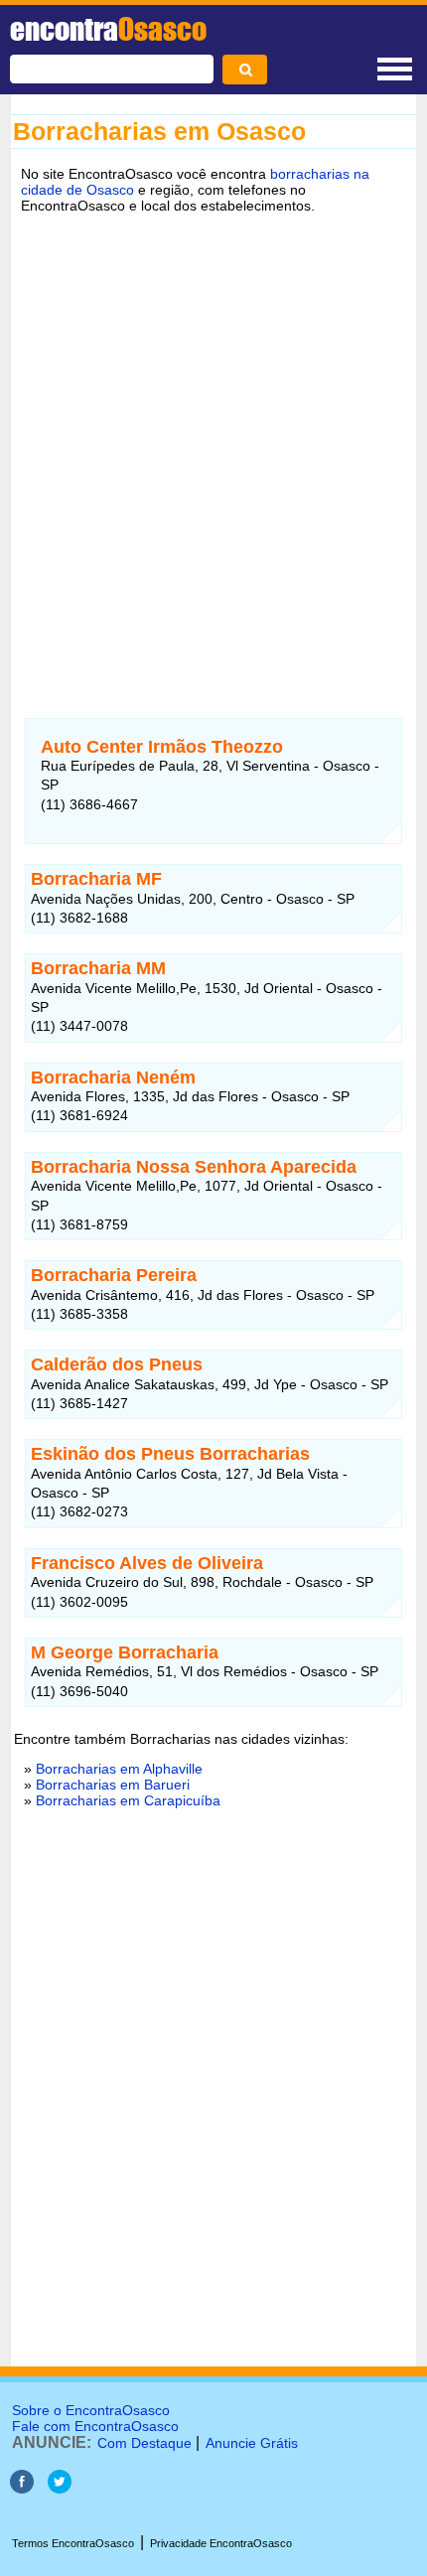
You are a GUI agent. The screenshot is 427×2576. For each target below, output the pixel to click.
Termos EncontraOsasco (73, 2543)
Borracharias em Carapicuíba (128, 1800)
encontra (108, 29)
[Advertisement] (213, 451)
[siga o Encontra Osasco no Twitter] (60, 2488)
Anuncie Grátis (252, 2443)
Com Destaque (144, 2443)
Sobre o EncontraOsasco (91, 2410)
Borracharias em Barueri (113, 1785)
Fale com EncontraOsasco (95, 2426)
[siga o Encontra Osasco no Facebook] (22, 2488)
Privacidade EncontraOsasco (221, 2543)
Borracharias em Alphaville (119, 1769)
